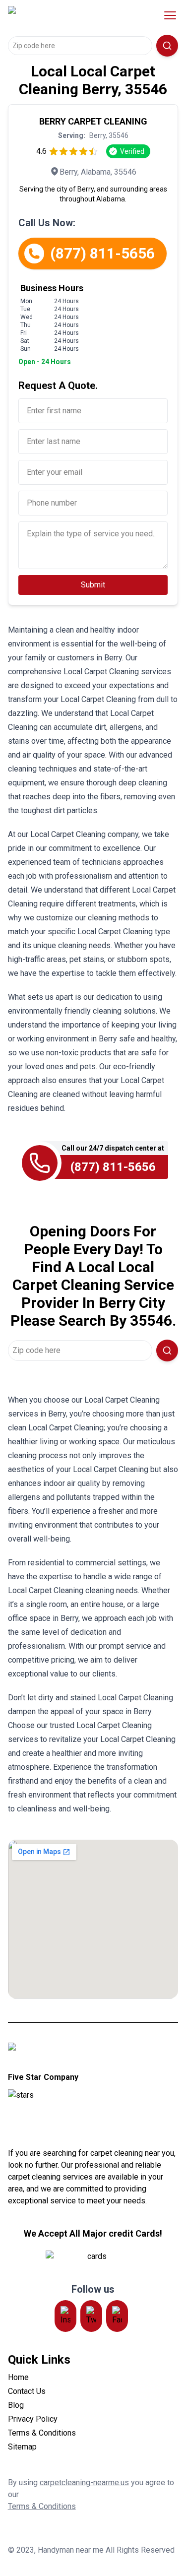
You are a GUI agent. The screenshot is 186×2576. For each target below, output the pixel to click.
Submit (93, 585)
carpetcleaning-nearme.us (84, 2482)
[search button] (167, 46)
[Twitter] (91, 2316)
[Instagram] (65, 2316)
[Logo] (71, 15)
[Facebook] (117, 2316)
